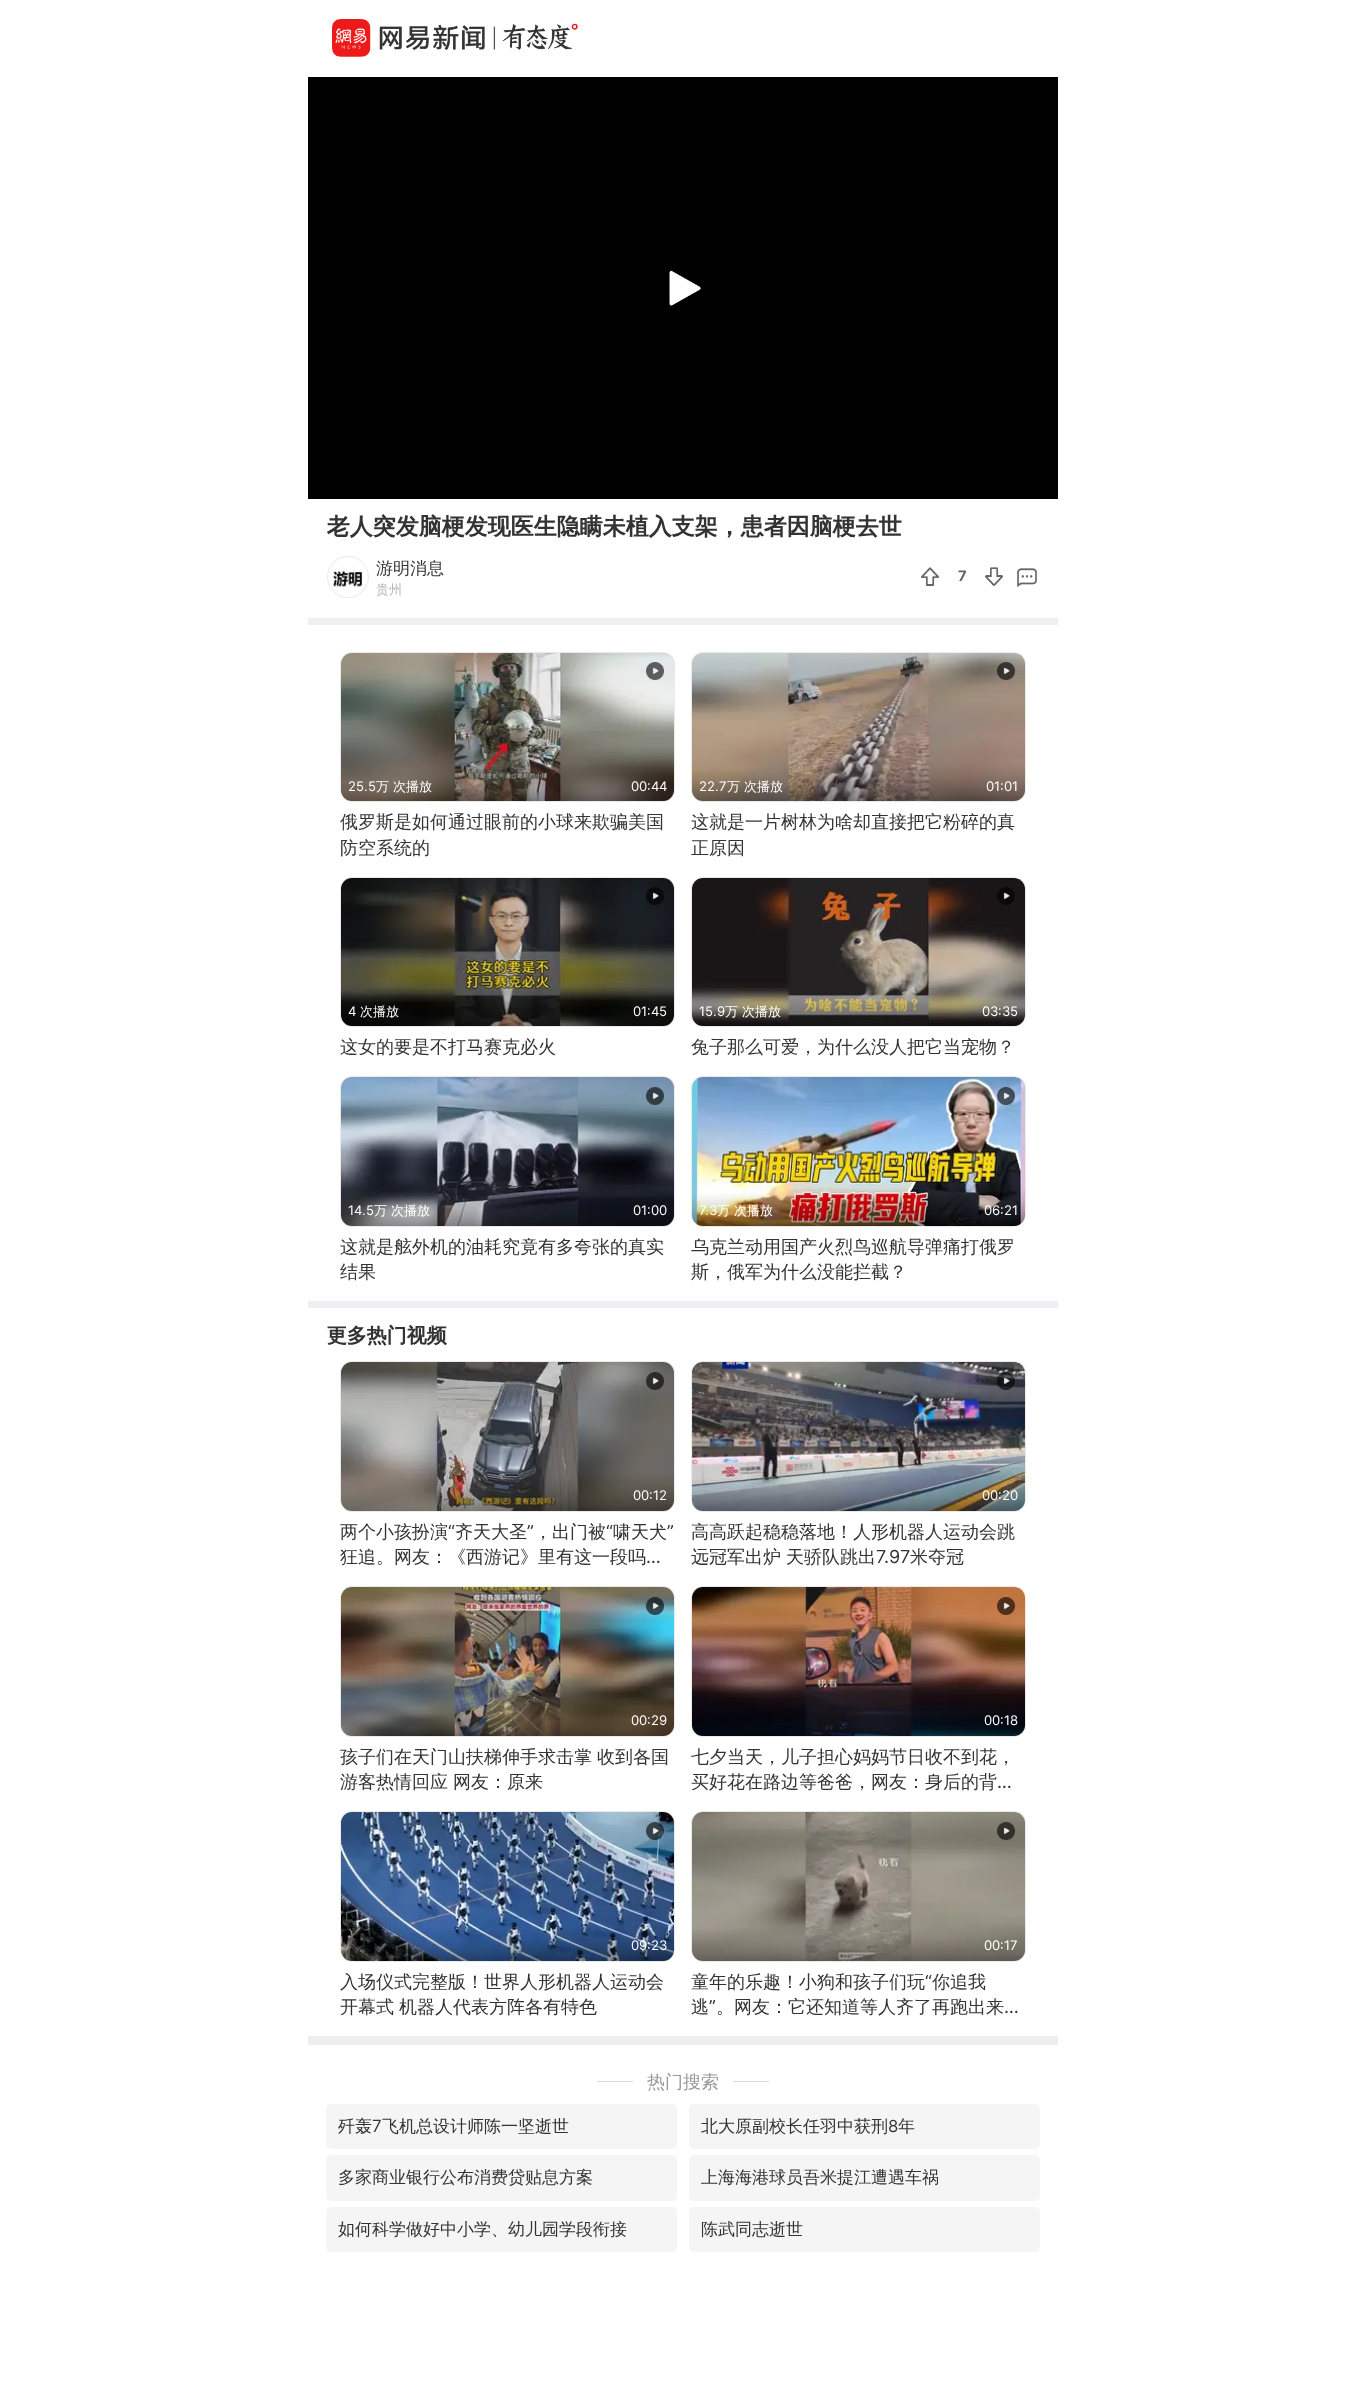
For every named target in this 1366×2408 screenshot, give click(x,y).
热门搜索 (683, 2081)
